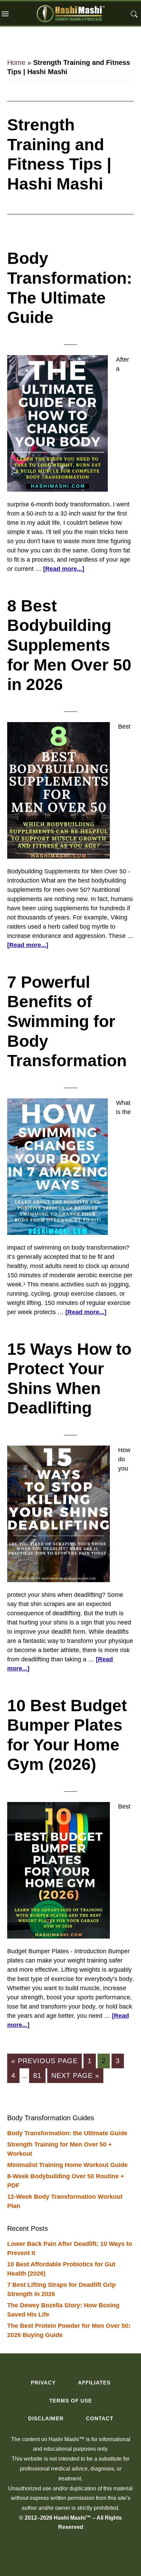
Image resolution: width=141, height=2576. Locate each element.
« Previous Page (44, 2063)
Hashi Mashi (70, 13)
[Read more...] (64, 569)
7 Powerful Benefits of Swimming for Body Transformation (67, 1021)
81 (39, 2075)
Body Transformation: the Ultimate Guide (67, 2133)
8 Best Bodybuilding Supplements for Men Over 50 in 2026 (69, 645)
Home (16, 62)
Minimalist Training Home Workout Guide (67, 2165)
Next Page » (75, 2077)
